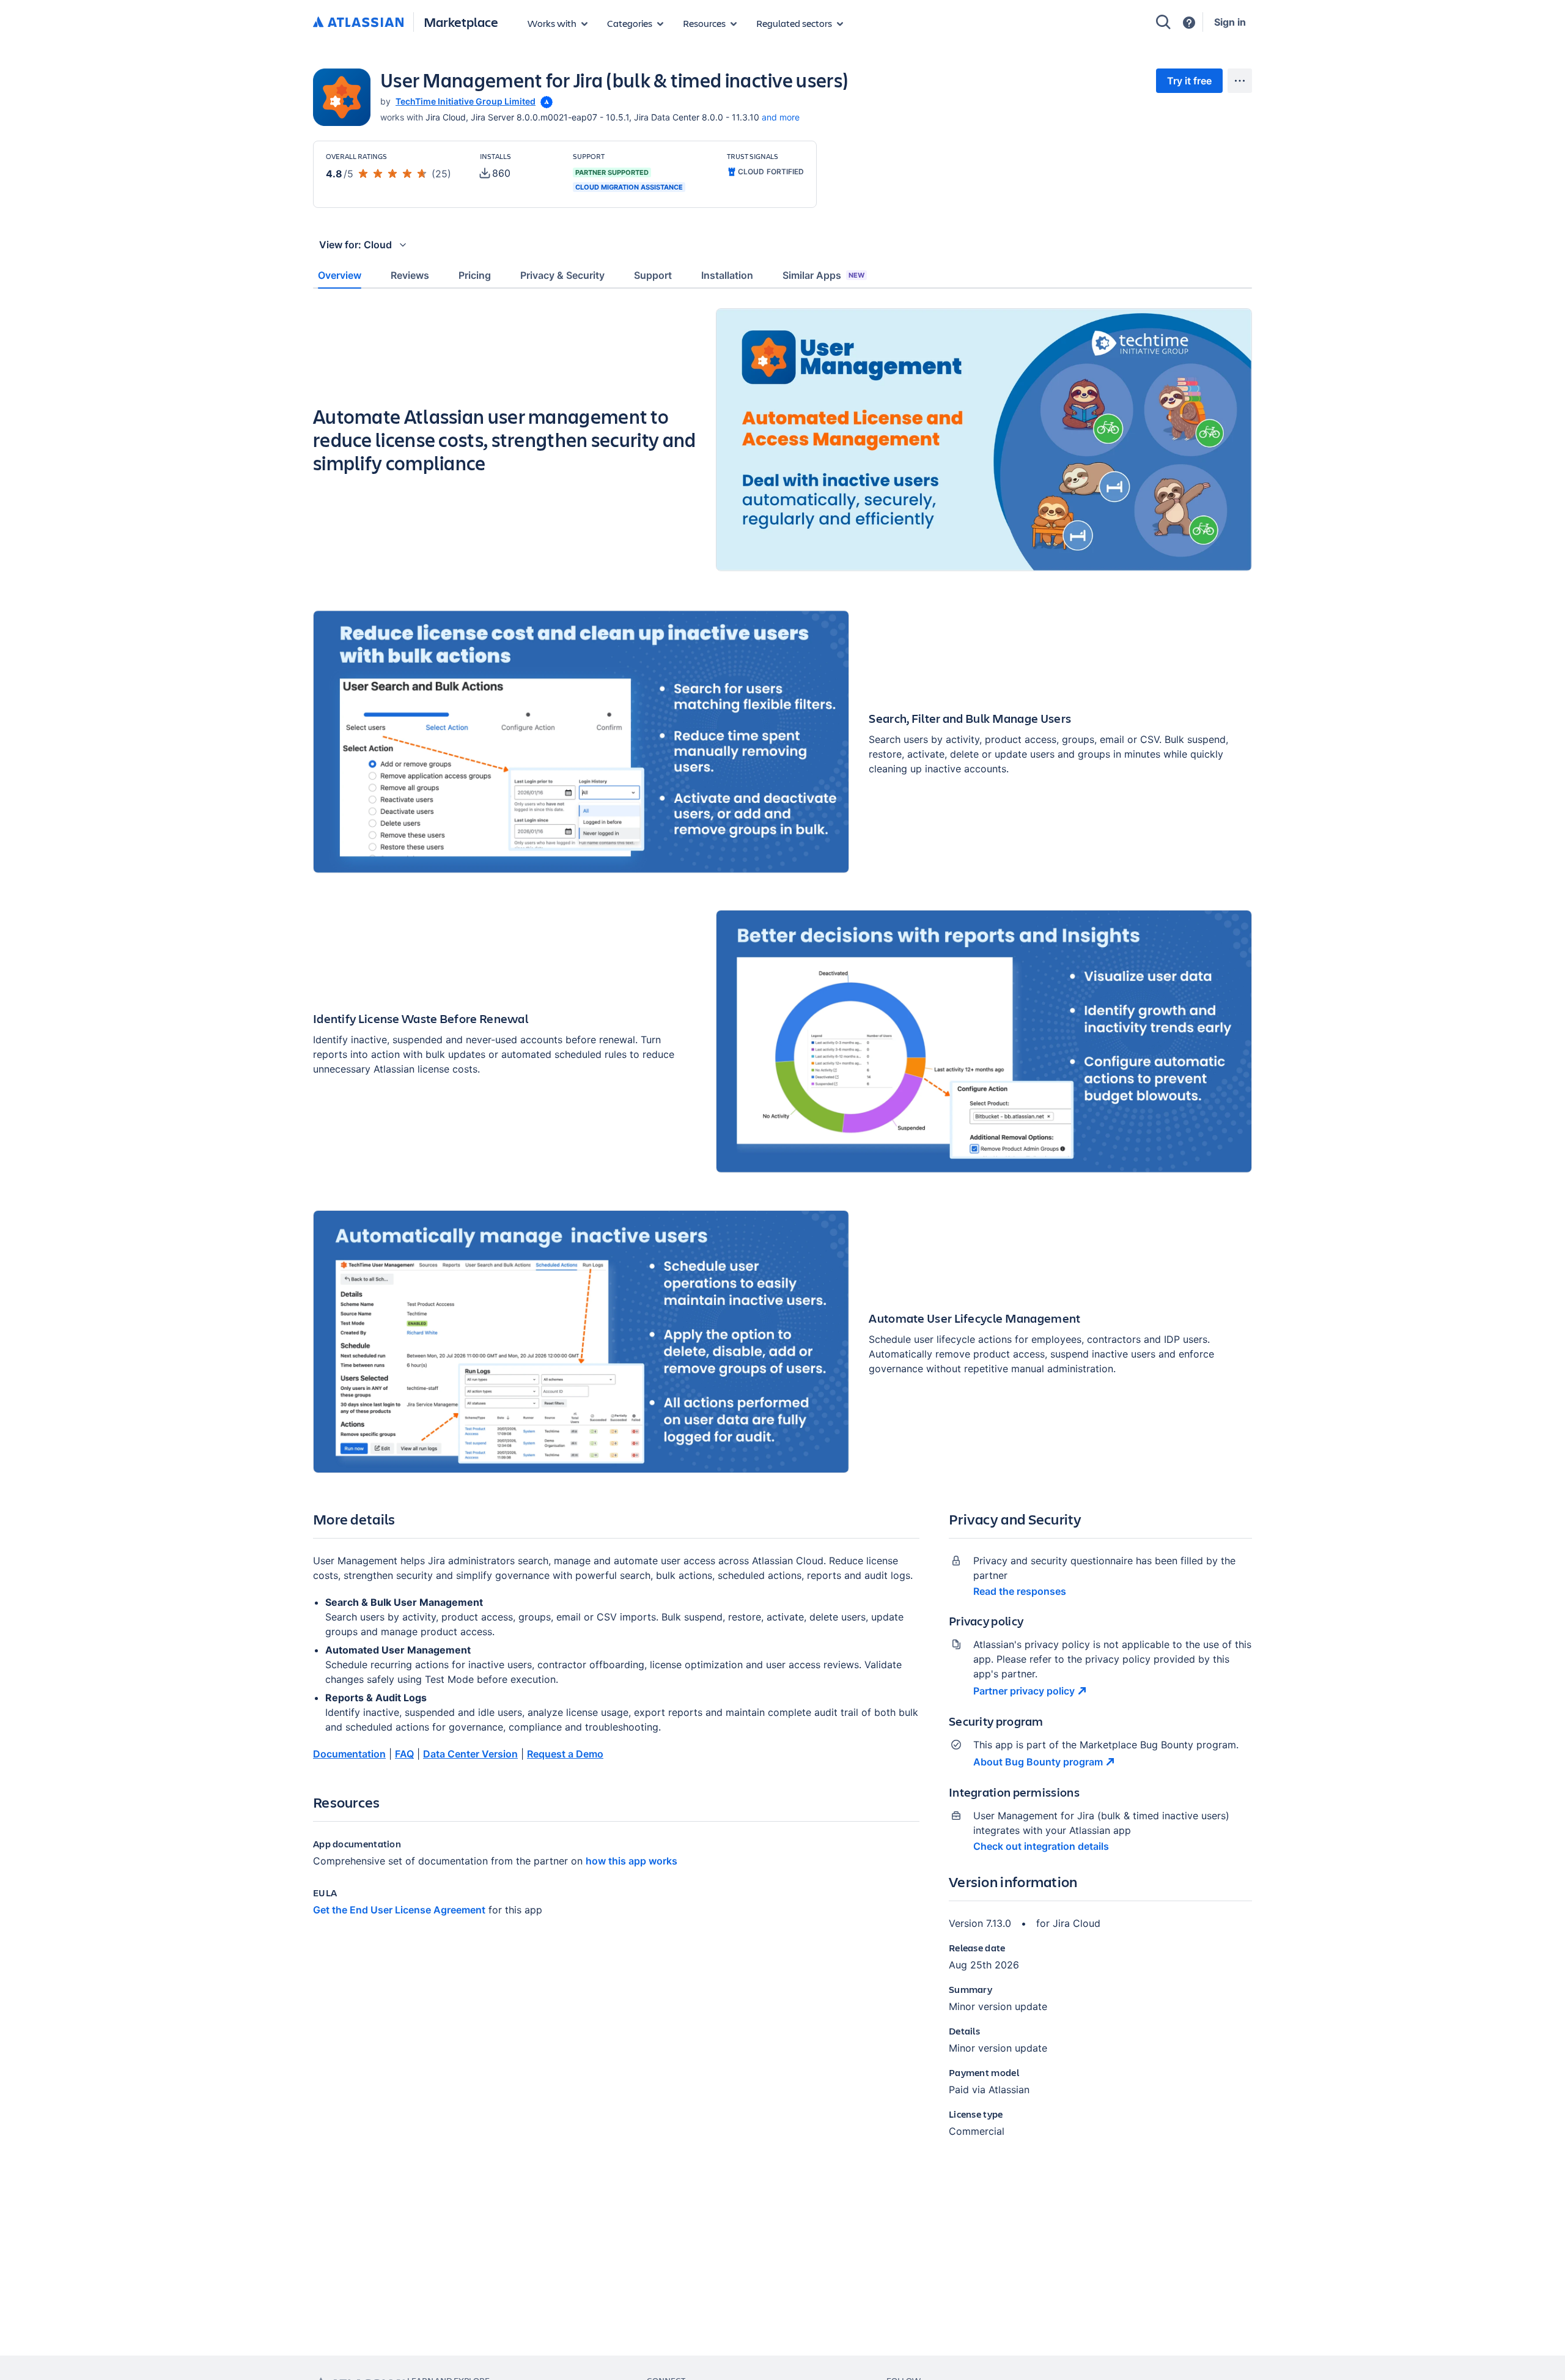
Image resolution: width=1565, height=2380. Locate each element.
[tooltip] (545, 101)
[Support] (1189, 23)
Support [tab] (653, 275)
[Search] (1163, 22)
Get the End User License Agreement (399, 1910)
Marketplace (461, 22)
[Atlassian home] (358, 23)
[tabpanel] (782, 1233)
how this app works (632, 1861)
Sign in (1230, 22)
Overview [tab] (340, 275)
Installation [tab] (727, 275)
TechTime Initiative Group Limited (466, 101)
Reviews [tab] (410, 275)
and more (781, 117)
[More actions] (1240, 81)
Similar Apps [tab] (823, 275)
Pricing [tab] (475, 275)
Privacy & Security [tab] (562, 275)
